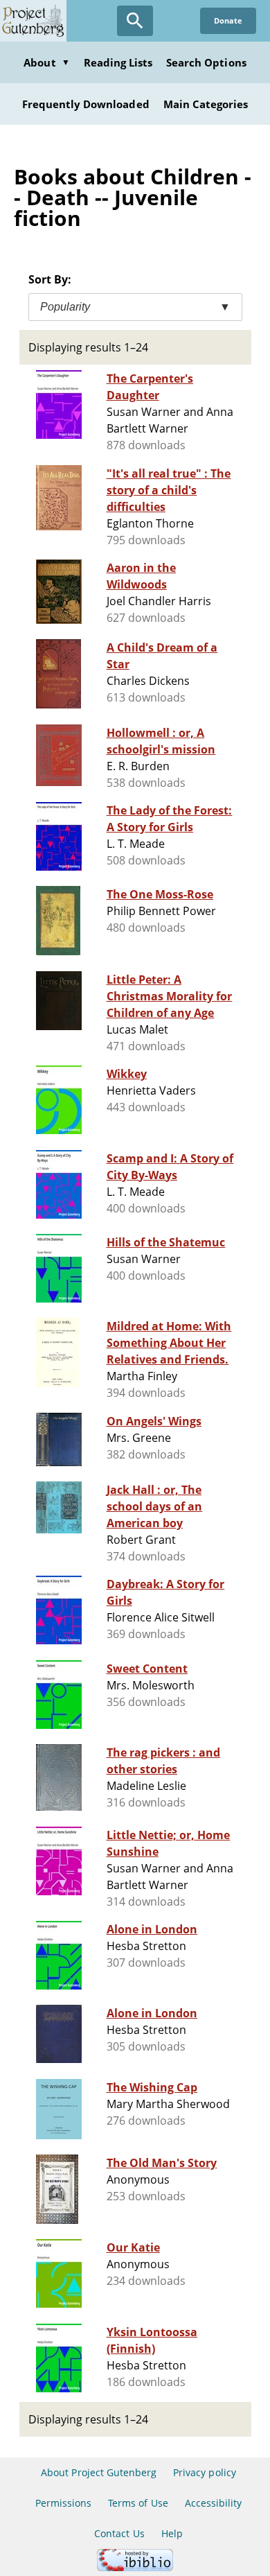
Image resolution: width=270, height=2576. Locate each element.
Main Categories (206, 104)
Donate (228, 20)
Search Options (206, 62)
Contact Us (119, 2533)
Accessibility (214, 2503)
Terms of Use (138, 2503)
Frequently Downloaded (86, 104)
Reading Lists (118, 62)
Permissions (63, 2503)
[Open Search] (135, 21)
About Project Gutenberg (99, 2472)
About (46, 62)
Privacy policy (205, 2472)
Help (172, 2533)
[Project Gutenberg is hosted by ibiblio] (135, 2567)
